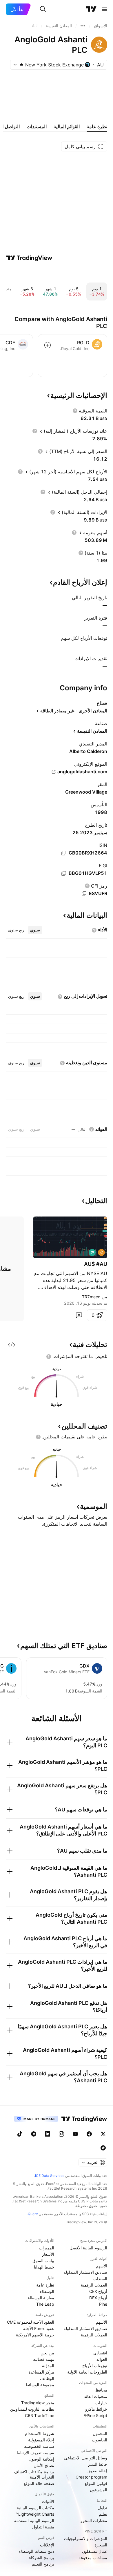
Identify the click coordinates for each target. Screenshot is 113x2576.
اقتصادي (100, 2353)
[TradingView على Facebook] (89, 2134)
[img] (21, 65)
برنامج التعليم (43, 2564)
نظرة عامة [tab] (97, 126)
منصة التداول (43, 2527)
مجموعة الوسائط (40, 2385)
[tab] (35, 930)
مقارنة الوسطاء (41, 2298)
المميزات (47, 2248)
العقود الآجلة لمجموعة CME (31, 2322)
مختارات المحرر (94, 2520)
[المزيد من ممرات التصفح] (83, 26)
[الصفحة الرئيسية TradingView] (91, 9)
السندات (100, 2279)
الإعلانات (47, 2545)
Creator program (91, 2477)
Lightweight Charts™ (35, 2514)
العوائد (102, 2359)
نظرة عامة (45, 2285)
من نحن (47, 2353)
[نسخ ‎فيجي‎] (64, 873)
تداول (103, 2508)
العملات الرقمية (94, 2285)
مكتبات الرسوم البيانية (35, 2508)
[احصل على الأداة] (12, 1345)
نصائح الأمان (44, 2465)
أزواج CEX (98, 2291)
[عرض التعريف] (75, 411)
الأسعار (48, 2254)
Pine (103, 2304)
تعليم (103, 2514)
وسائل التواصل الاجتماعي (86, 2458)
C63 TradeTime (40, 2415)
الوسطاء (47, 2291)
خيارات (101, 2403)
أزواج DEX (98, 2298)
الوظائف (47, 2378)
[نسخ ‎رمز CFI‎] (84, 894)
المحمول (100, 2433)
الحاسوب (100, 2440)
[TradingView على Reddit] (103, 2148)
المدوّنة (48, 2366)
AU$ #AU (96, 1264)
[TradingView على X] (103, 2134)
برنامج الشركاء (42, 2558)
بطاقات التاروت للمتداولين (32, 2409)
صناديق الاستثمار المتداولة (85, 2272)
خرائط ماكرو (96, 2409)
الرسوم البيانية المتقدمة (34, 2520)
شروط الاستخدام (40, 2433)
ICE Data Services (50, 2176)
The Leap (45, 2304)
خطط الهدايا (44, 2267)
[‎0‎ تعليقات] (79, 1315)
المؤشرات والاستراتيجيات (86, 2538)
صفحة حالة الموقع (39, 2483)
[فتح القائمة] (105, 9)
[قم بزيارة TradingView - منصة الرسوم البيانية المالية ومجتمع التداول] (29, 258)
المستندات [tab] (37, 126)
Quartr (33, 2214)
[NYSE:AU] (101, 1252)
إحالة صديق (97, 2471)
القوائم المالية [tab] (67, 126)
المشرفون (99, 2490)
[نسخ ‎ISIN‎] (64, 853)
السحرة (101, 2545)
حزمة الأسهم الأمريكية (35, 2335)
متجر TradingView (38, 2403)
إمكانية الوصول (41, 2459)
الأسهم (102, 2266)
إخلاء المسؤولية (41, 2440)
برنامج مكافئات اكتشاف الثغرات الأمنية (34, 2474)
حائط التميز (98, 2464)
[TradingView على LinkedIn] (48, 2134)
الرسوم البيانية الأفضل (88, 2248)
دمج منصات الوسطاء (37, 2551)
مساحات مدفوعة (93, 2558)
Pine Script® (96, 2415)
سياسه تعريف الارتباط (35, 2453)
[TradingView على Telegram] (34, 2134)
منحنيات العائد (96, 2396)
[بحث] (43, 9)
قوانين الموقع (96, 2483)
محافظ (101, 2390)
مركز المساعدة (41, 2372)
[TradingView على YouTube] (75, 2134)
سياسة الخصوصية (39, 2446)
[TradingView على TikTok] (20, 2134)
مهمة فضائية (44, 2359)
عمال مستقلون (95, 2551)
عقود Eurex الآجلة (39, 2328)
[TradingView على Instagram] (61, 2134)
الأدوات (48, 2501)
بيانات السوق (43, 2261)
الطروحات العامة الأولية (87, 2372)
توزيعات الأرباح (95, 2366)
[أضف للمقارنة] (48, 345)
